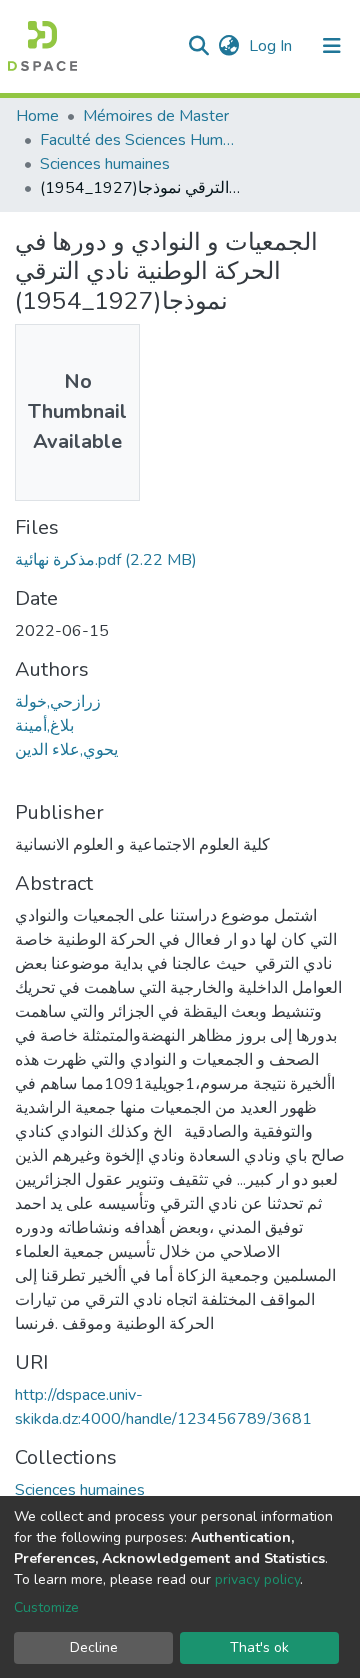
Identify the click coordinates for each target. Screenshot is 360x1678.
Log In (272, 46)
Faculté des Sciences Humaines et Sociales (140, 140)
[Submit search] (198, 46)
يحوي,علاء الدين (66, 750)
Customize (46, 1607)
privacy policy (257, 1579)
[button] (228, 46)
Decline (94, 1647)
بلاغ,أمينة (44, 726)
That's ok (259, 1647)
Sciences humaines (105, 164)
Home (37, 116)
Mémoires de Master (156, 116)
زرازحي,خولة (58, 702)
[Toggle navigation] (332, 46)
